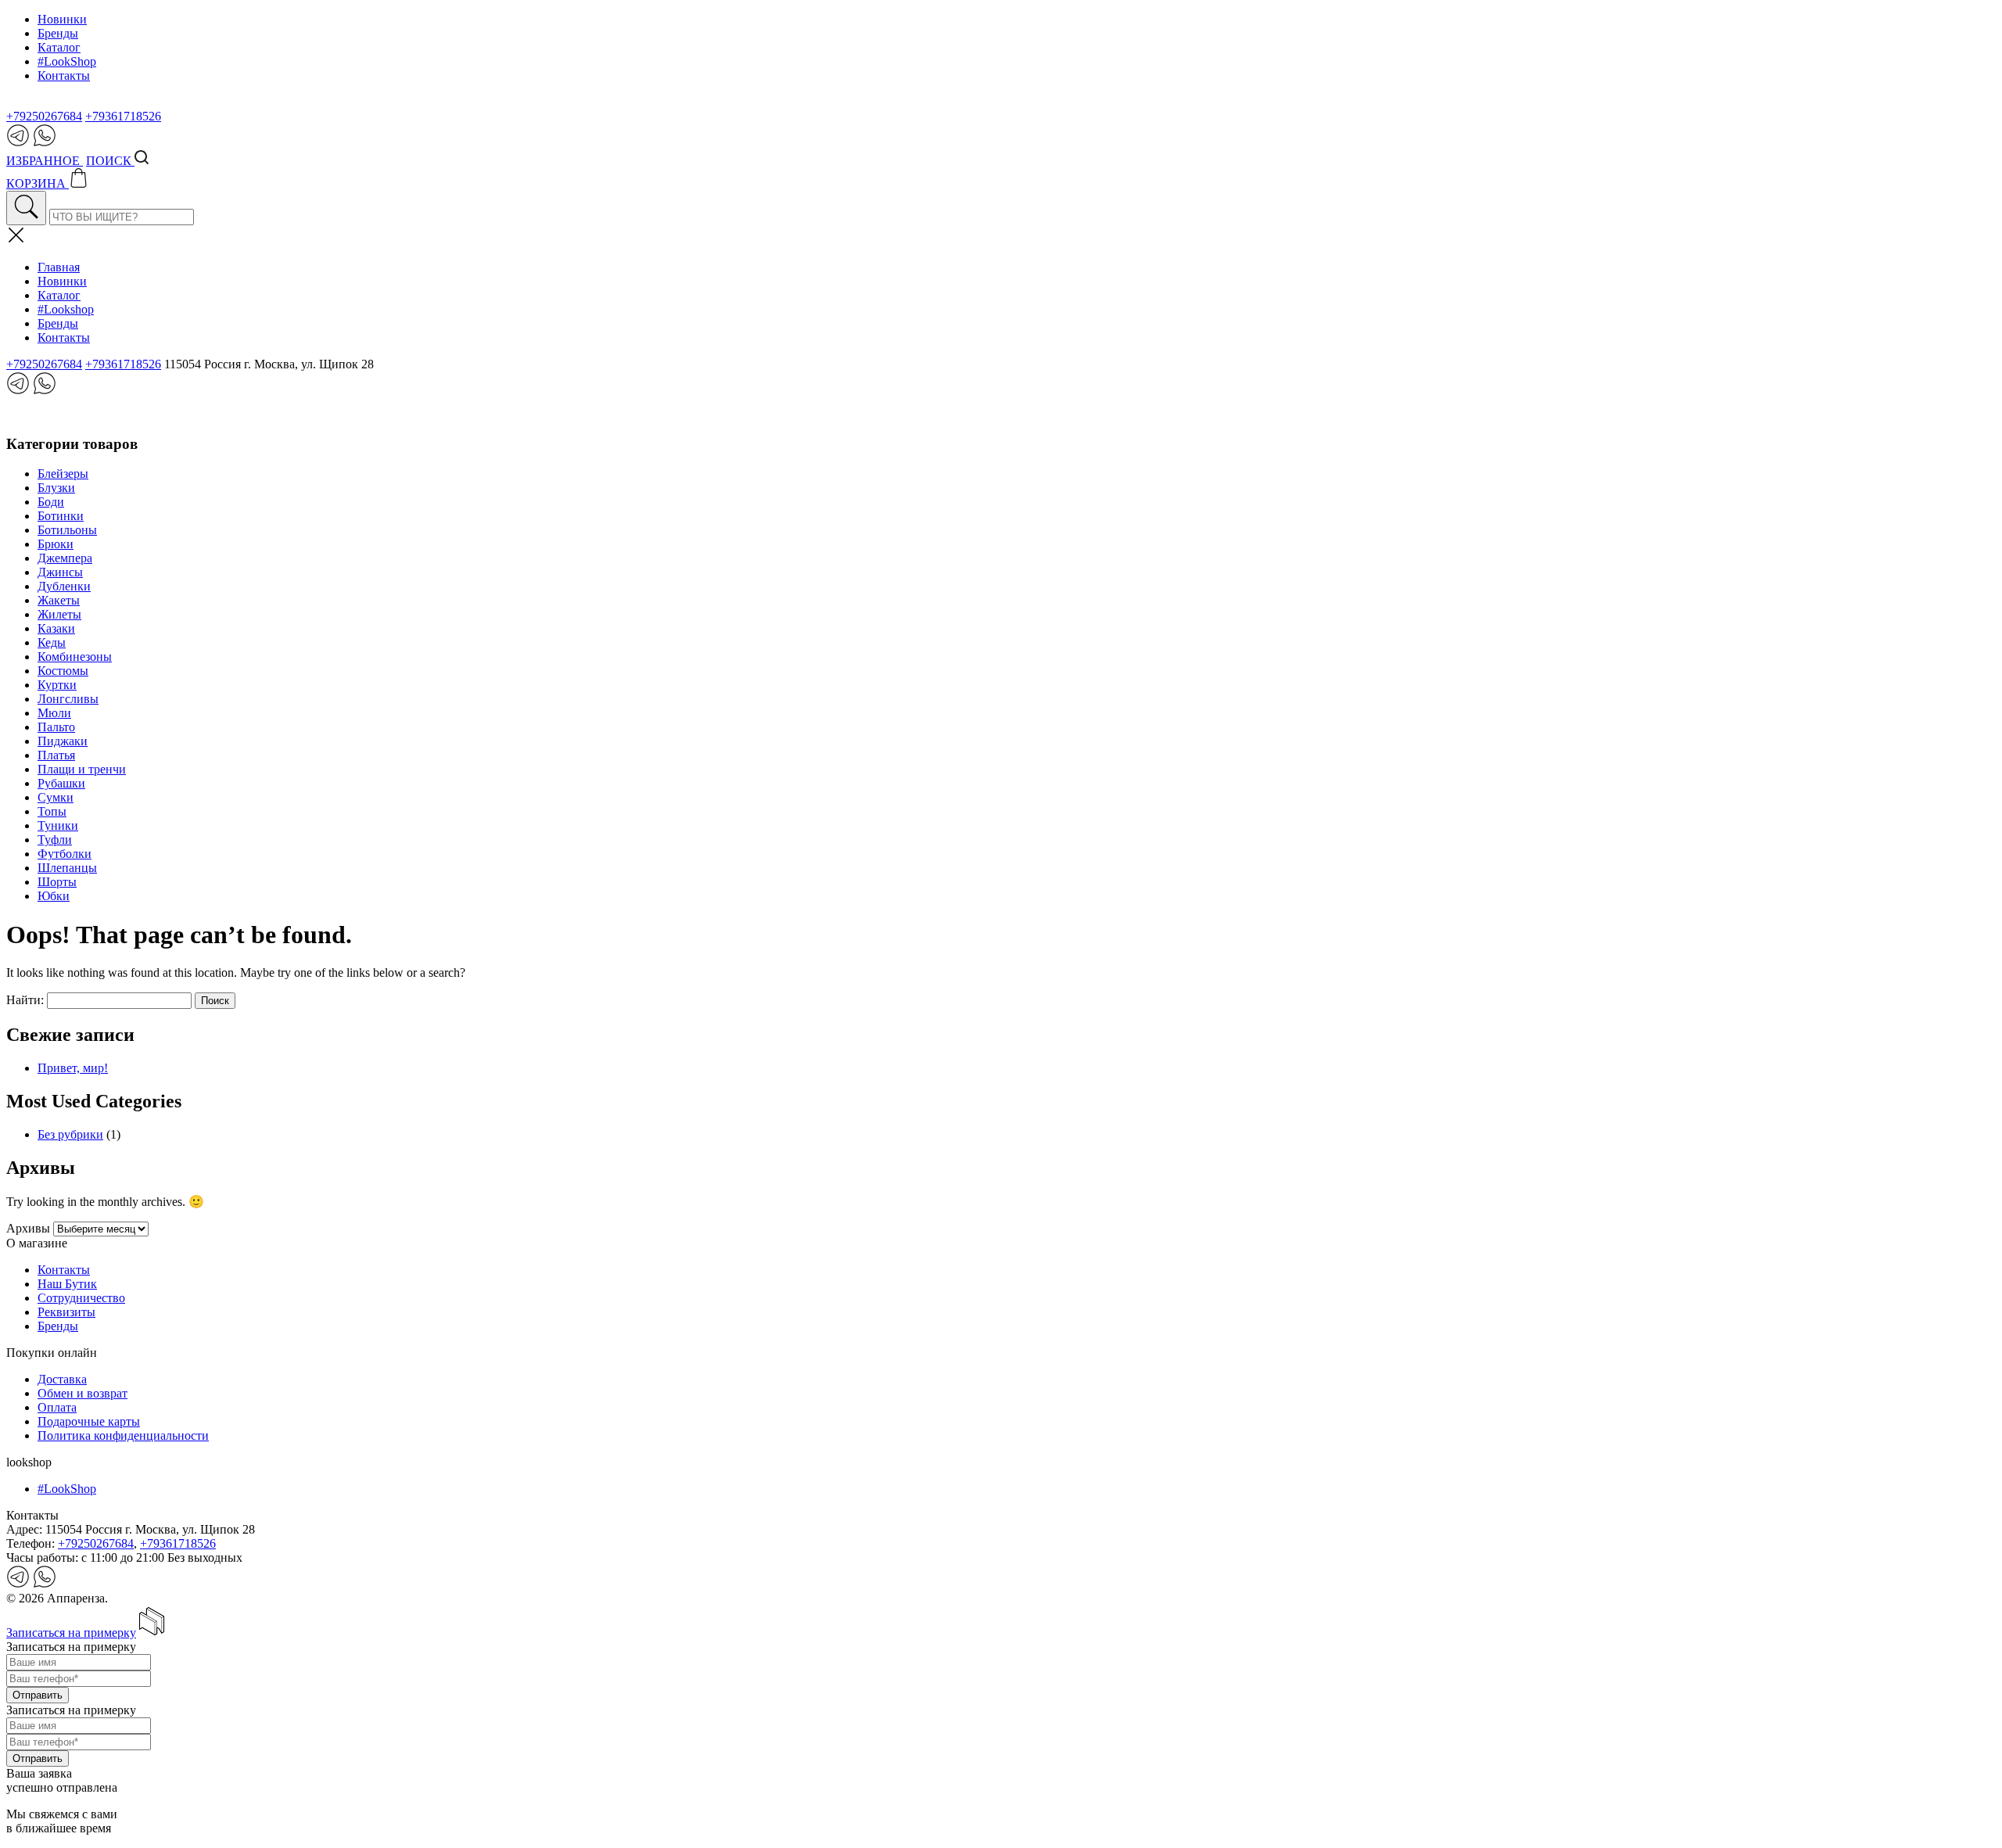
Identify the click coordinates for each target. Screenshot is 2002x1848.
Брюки (56, 544)
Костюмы (63, 671)
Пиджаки (63, 741)
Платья (56, 755)
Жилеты (59, 614)
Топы (52, 811)
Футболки (65, 854)
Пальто (56, 727)
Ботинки (61, 516)
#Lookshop (66, 309)
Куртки (57, 685)
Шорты (57, 882)
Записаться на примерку (71, 1633)
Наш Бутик (67, 1284)
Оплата (57, 1407)
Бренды (58, 33)
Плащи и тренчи (82, 769)
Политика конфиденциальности (123, 1435)
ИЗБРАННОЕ (45, 161)
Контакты (64, 75)
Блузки (56, 488)
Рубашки (61, 783)
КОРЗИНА (38, 183)
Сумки (56, 797)
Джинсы (60, 572)
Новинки (62, 19)
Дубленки (64, 586)
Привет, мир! (73, 1068)
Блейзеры (63, 474)
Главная (59, 267)
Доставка (62, 1379)
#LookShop (67, 61)
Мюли (54, 713)
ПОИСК (110, 161)
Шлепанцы (67, 868)
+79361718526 (123, 116)
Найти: (25, 1000)
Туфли (55, 840)
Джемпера (65, 558)
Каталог (59, 47)
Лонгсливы (68, 699)
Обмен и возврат (83, 1393)
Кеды (52, 642)
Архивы (28, 1228)
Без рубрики (70, 1134)
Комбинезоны (75, 657)
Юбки (54, 896)
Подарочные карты (89, 1421)
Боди (51, 502)
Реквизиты (66, 1312)
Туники (58, 825)
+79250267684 (44, 116)
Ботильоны (67, 530)
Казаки (56, 628)
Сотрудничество (81, 1298)
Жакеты (59, 600)
